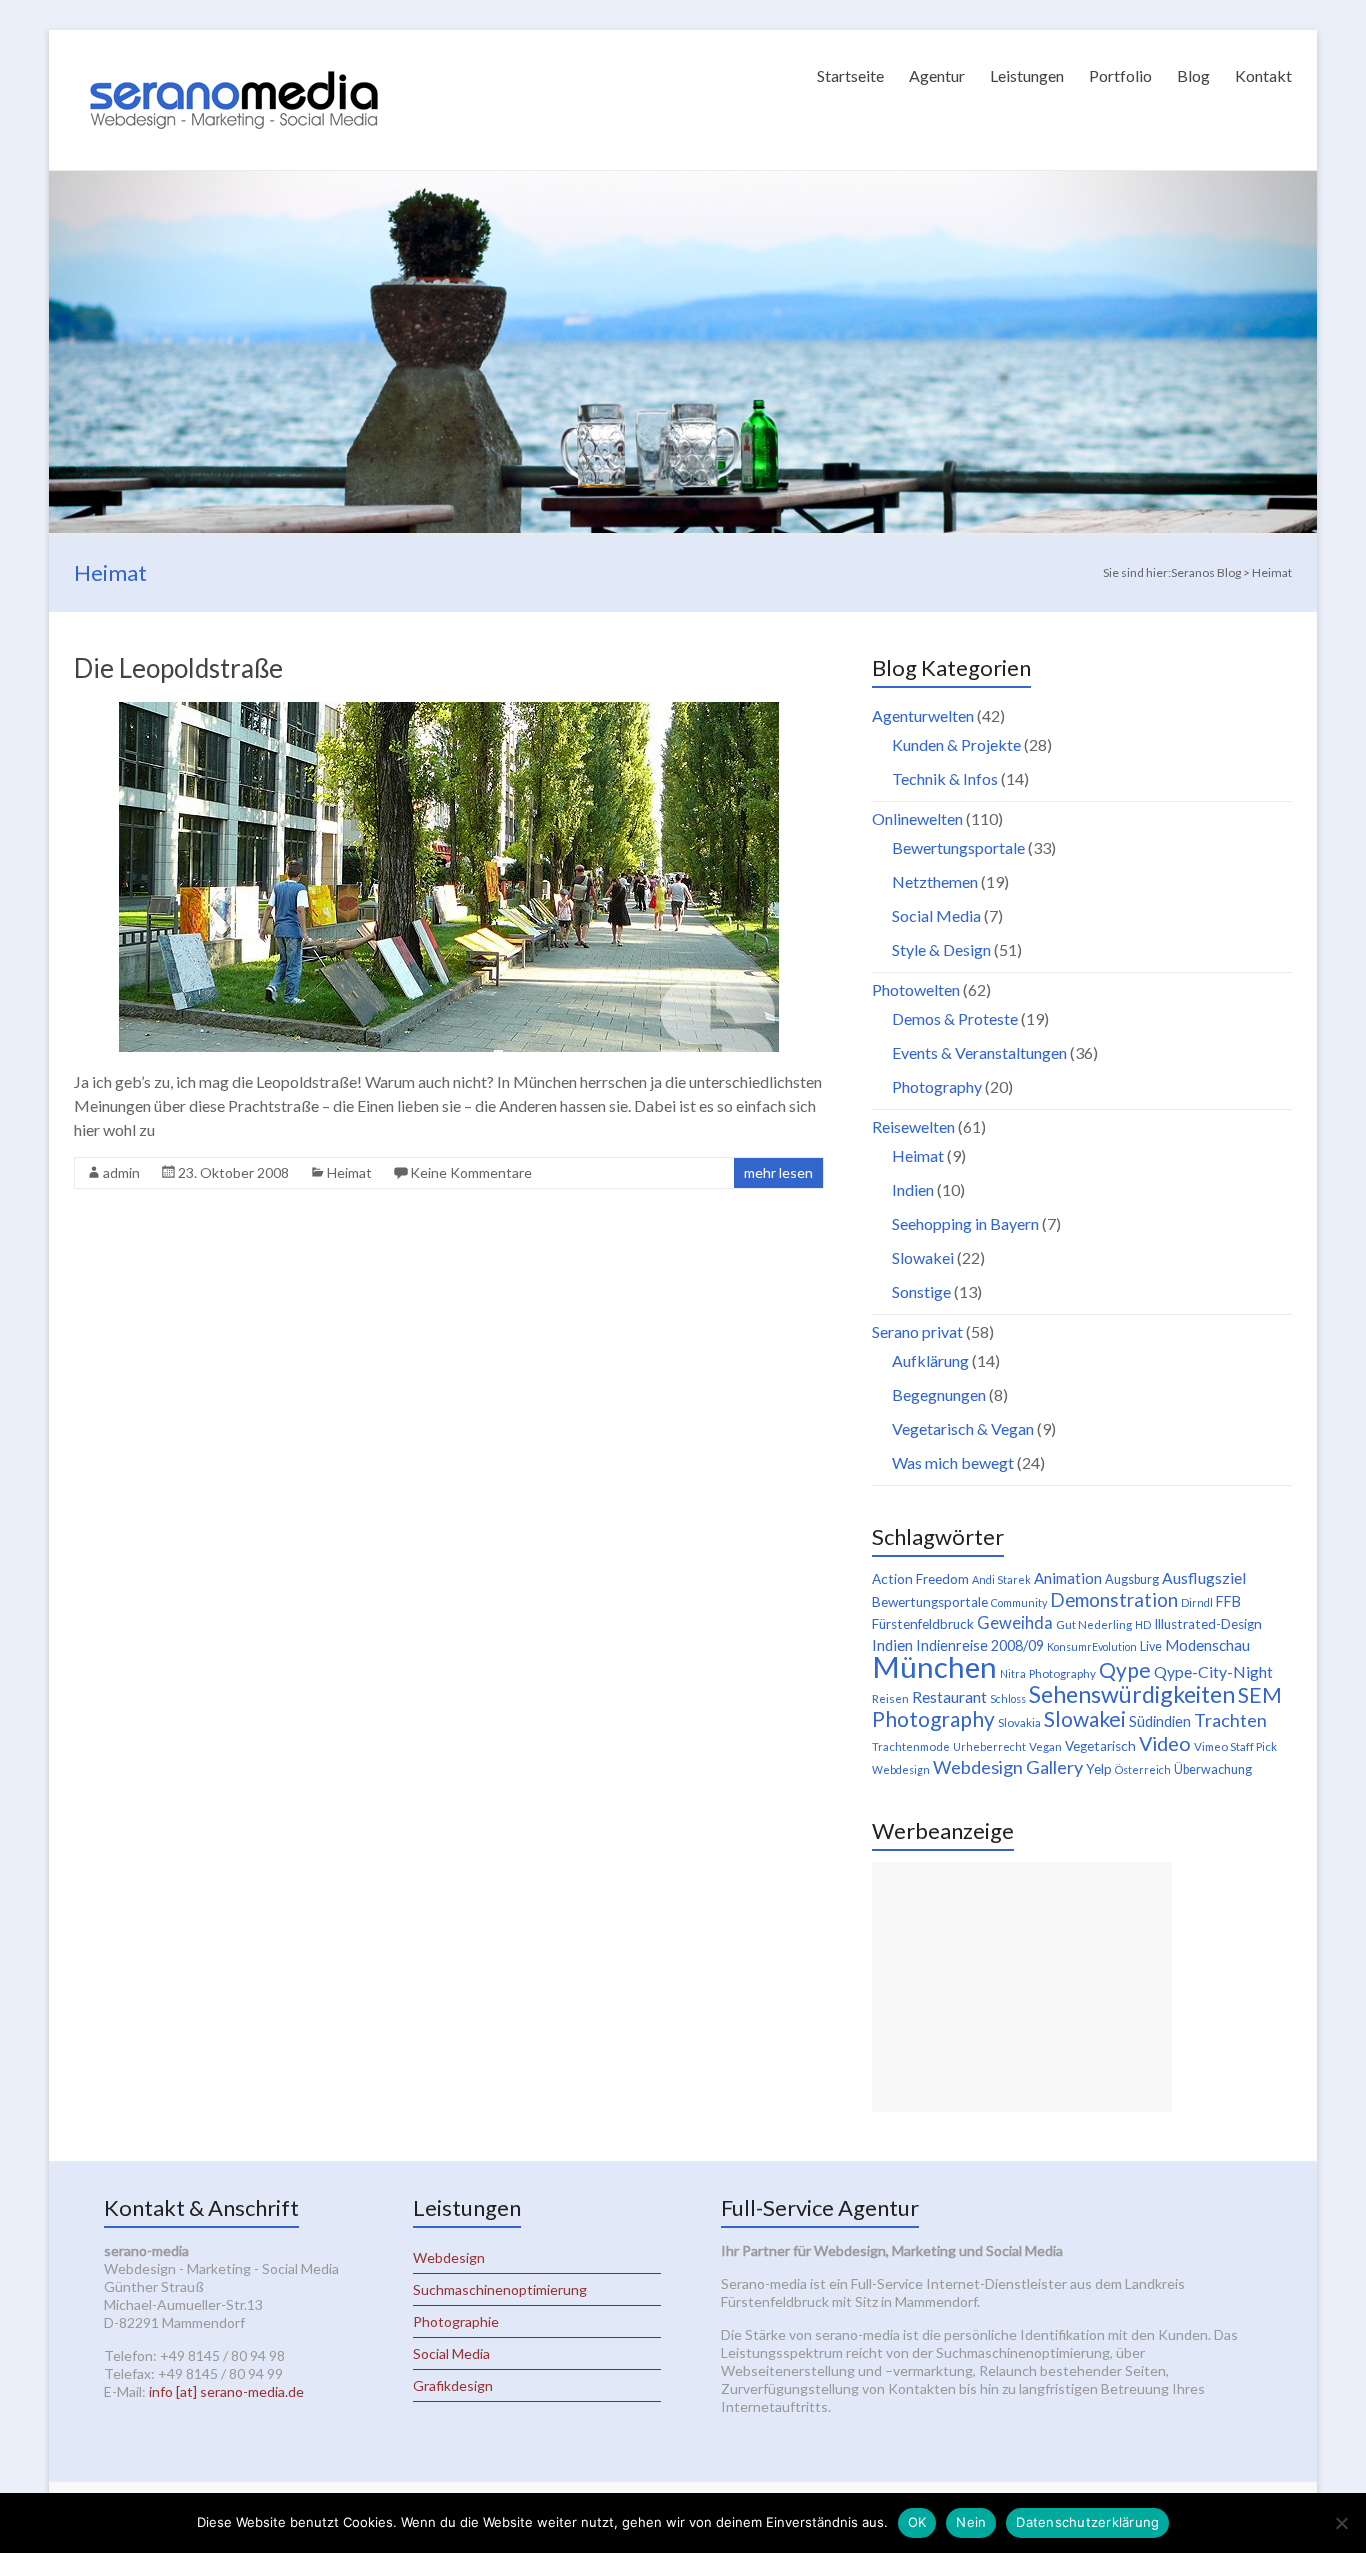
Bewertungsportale (958, 847)
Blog (1193, 75)
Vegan (1045, 1746)
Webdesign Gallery (1008, 1767)
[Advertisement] (1022, 1987)
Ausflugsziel (1204, 1577)
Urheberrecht (989, 1746)
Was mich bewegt (953, 1462)
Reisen (890, 1698)
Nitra (1013, 1673)
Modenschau (1207, 1645)
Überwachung (1213, 1769)
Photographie (456, 2321)
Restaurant (949, 1696)
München (934, 1666)
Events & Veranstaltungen (979, 1052)
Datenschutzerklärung (1087, 2522)
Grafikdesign (453, 2385)
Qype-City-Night (1213, 1671)
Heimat (349, 1172)
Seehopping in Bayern (965, 1223)
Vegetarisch (1100, 1746)
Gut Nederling (1094, 1624)
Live (1151, 1646)
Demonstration (1114, 1600)
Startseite (850, 75)
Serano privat (917, 1331)
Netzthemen (935, 881)
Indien (913, 1189)
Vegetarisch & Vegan (963, 1428)
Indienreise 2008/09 (980, 1645)
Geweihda (1015, 1623)
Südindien (1160, 1721)
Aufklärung (930, 1360)
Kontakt (1263, 75)
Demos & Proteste (955, 1018)
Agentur (937, 75)
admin (121, 1172)
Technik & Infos (945, 778)
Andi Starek (1001, 1579)
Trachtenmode (911, 1746)
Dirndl (1197, 1602)
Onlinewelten (917, 818)
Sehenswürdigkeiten (1132, 1694)
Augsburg (1132, 1579)
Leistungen (1027, 75)
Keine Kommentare (471, 1172)
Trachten (1230, 1720)
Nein (971, 2522)
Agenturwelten (923, 715)
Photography (937, 1086)
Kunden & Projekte (956, 744)
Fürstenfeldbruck (923, 1624)
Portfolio (1120, 75)
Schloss (1008, 1698)
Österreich (1143, 1769)
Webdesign (901, 1769)
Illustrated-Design (1208, 1624)
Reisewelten (913, 1126)
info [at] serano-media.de (226, 2391)
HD (1143, 1624)
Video (1165, 1743)
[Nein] (1341, 2523)
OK (917, 2522)
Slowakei (923, 1257)
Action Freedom (920, 1579)
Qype (1125, 1669)
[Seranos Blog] (234, 54)
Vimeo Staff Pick (1235, 1746)
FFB (1228, 1601)
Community (1019, 1602)
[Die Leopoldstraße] (449, 711)
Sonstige (921, 1291)
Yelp (1099, 1769)
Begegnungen (939, 1394)
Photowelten (916, 989)
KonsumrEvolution (1092, 1646)
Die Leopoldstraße (178, 668)
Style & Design (941, 949)
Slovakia (1019, 1722)
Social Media (936, 915)
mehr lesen (778, 1172)
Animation (1068, 1578)
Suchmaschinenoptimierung (500, 2289)
